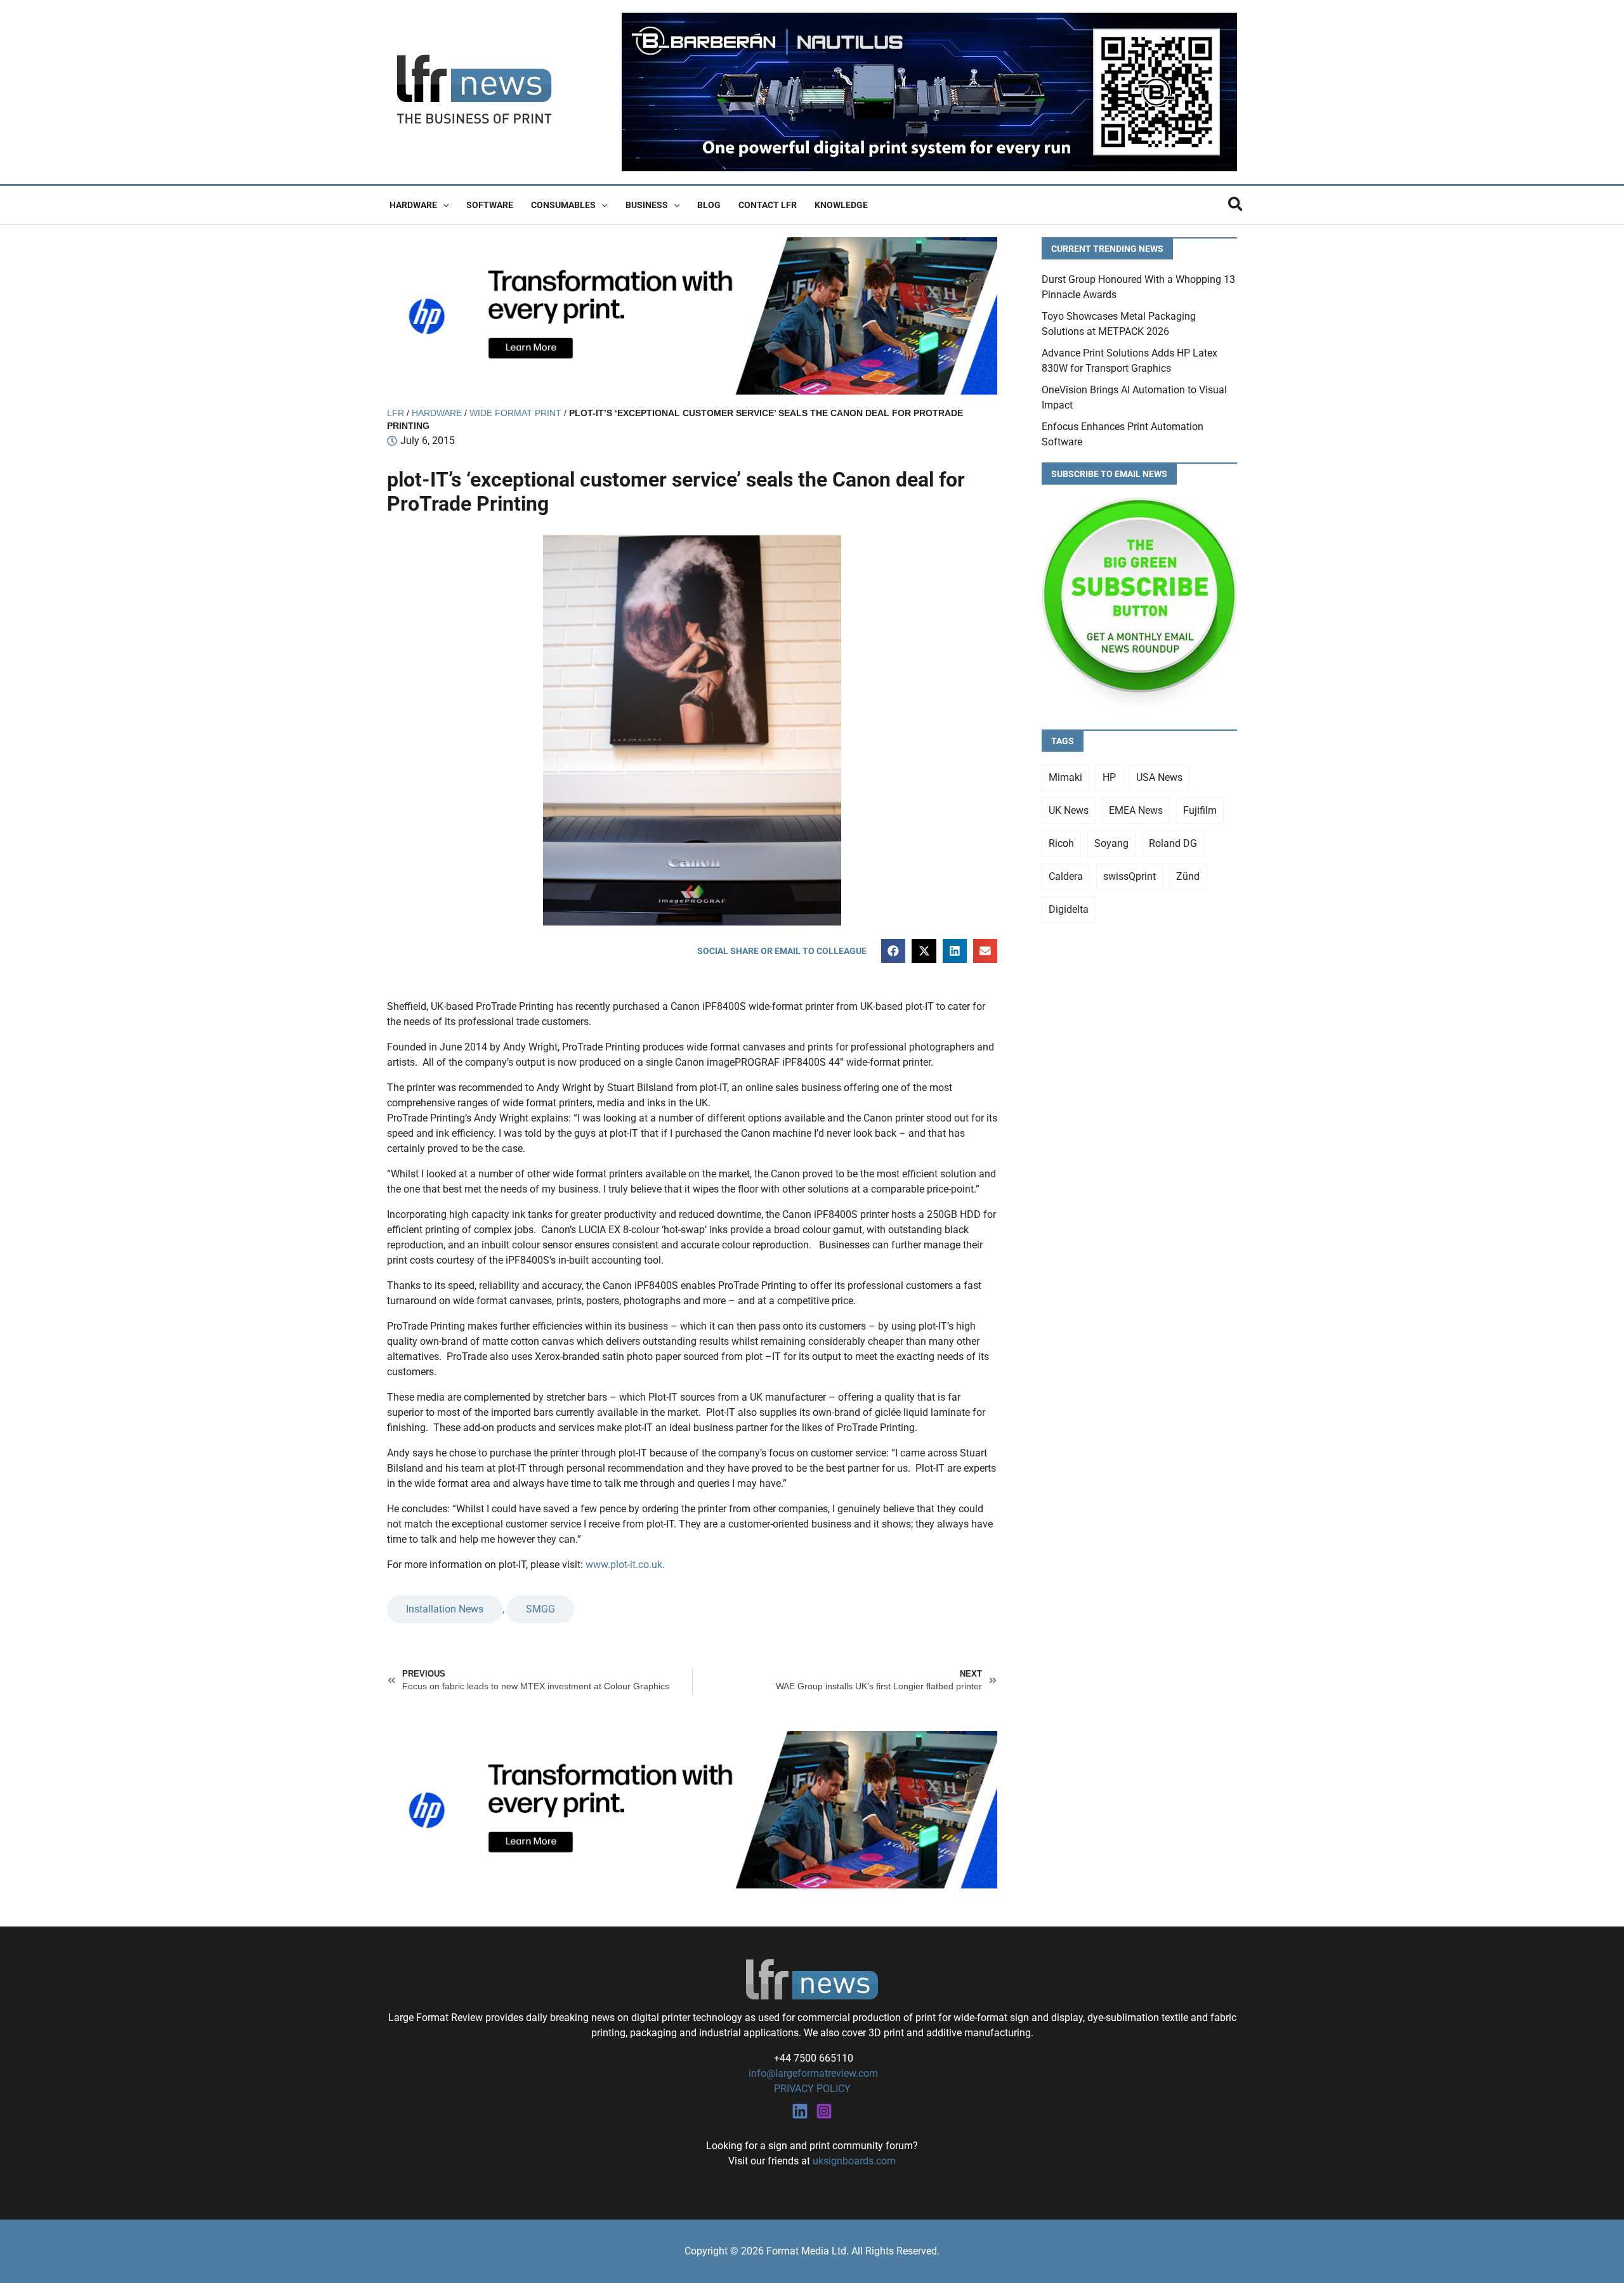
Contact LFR (768, 205)
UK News (1069, 810)
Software (490, 205)
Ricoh (1061, 843)
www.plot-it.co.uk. (625, 1565)
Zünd (1188, 876)
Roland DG (1173, 843)
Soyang (1111, 843)
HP (1109, 777)
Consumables (563, 205)
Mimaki (1065, 777)
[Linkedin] (800, 2111)
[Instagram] (824, 2111)
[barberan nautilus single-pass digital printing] (929, 91)
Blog (709, 205)
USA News (1159, 777)
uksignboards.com (854, 2161)
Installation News (445, 1609)
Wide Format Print (515, 413)
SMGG (540, 1609)
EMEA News (1136, 810)
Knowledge (841, 205)
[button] (443, 205)
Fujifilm (1200, 810)
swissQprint (1130, 876)
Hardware (413, 205)
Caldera (1066, 876)
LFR (396, 413)
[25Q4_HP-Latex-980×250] (692, 315)
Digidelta (1069, 909)
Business (647, 205)
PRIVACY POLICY (812, 2089)
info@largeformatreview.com (812, 2073)
